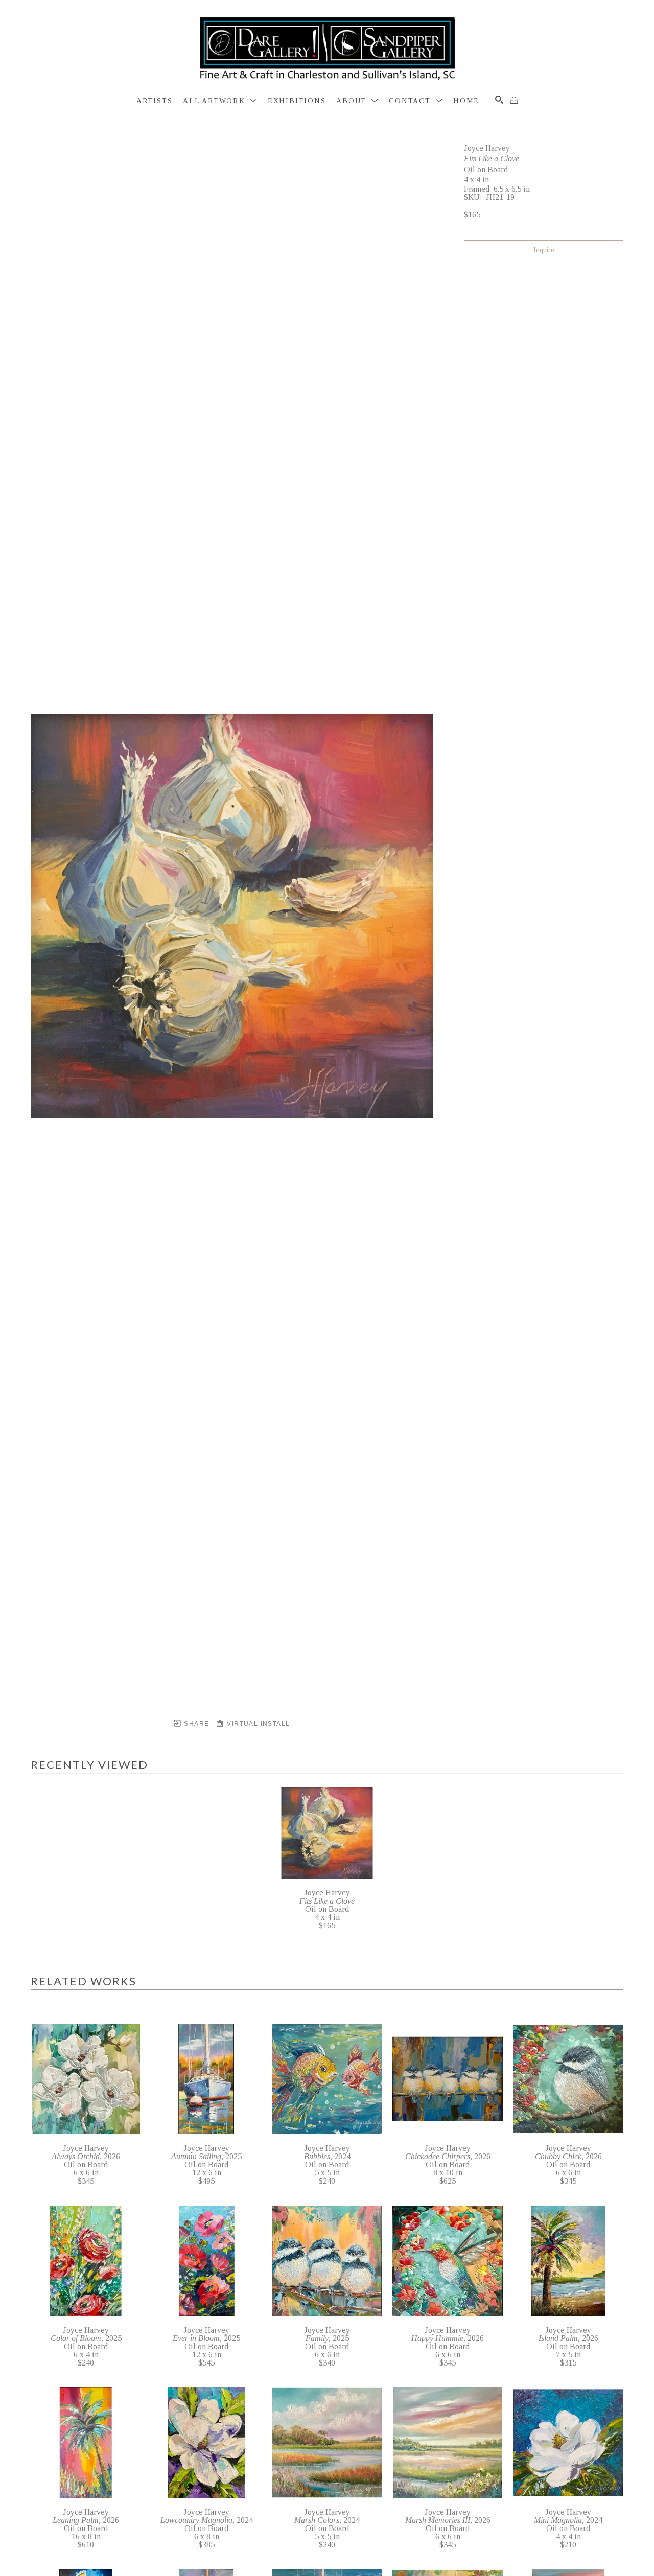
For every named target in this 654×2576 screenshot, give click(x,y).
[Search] (499, 100)
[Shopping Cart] (514, 100)
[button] (220, 101)
